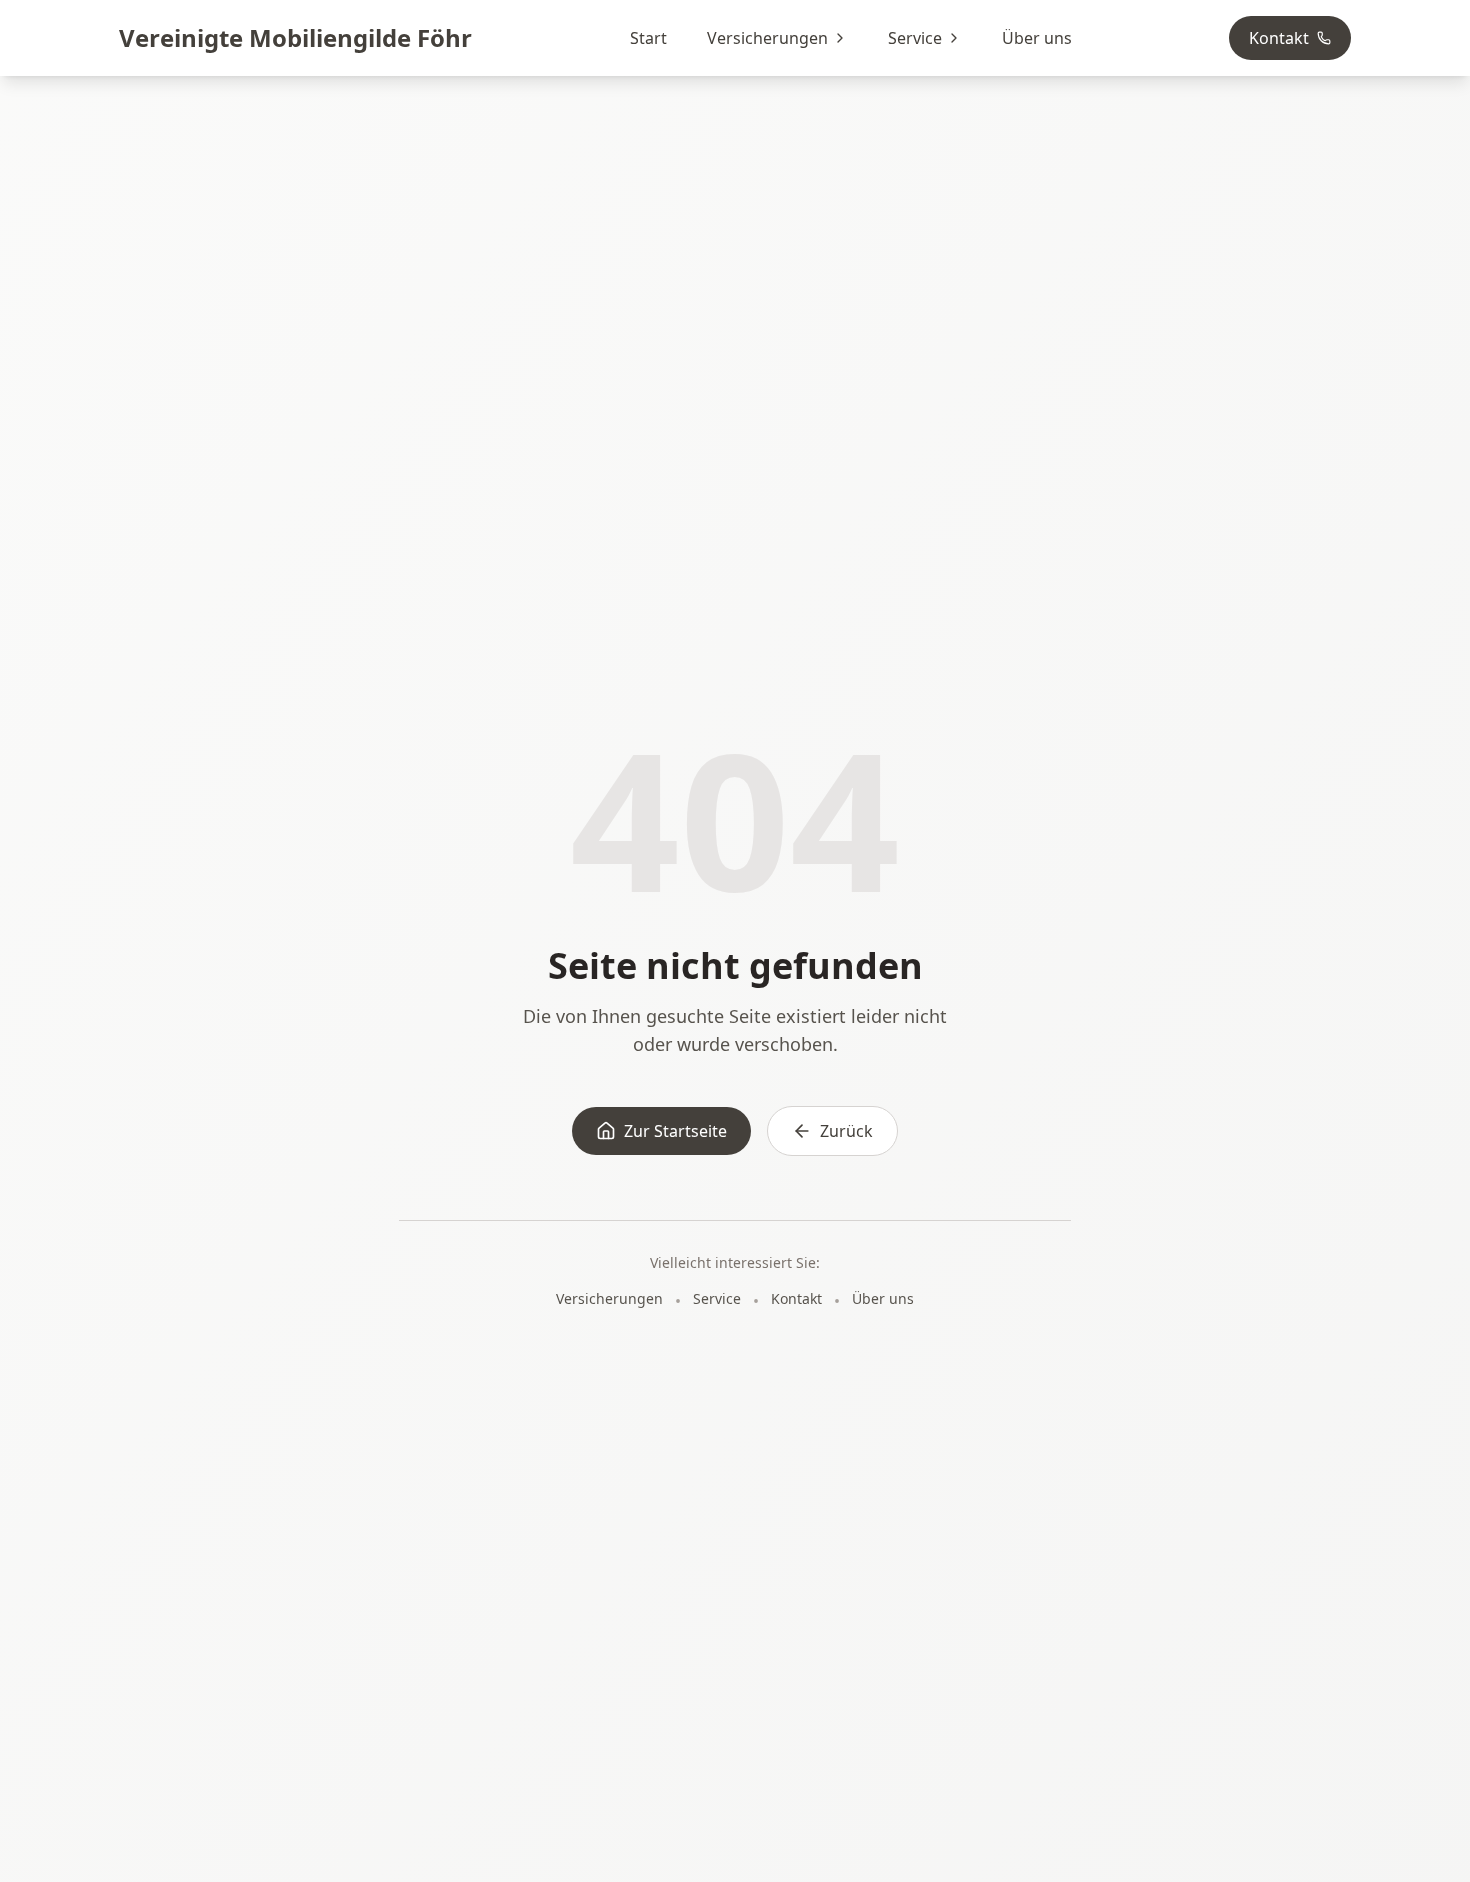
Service (915, 38)
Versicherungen (767, 38)
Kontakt (1279, 38)
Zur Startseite (675, 1131)
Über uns (1037, 38)
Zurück (846, 1131)
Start (648, 38)
